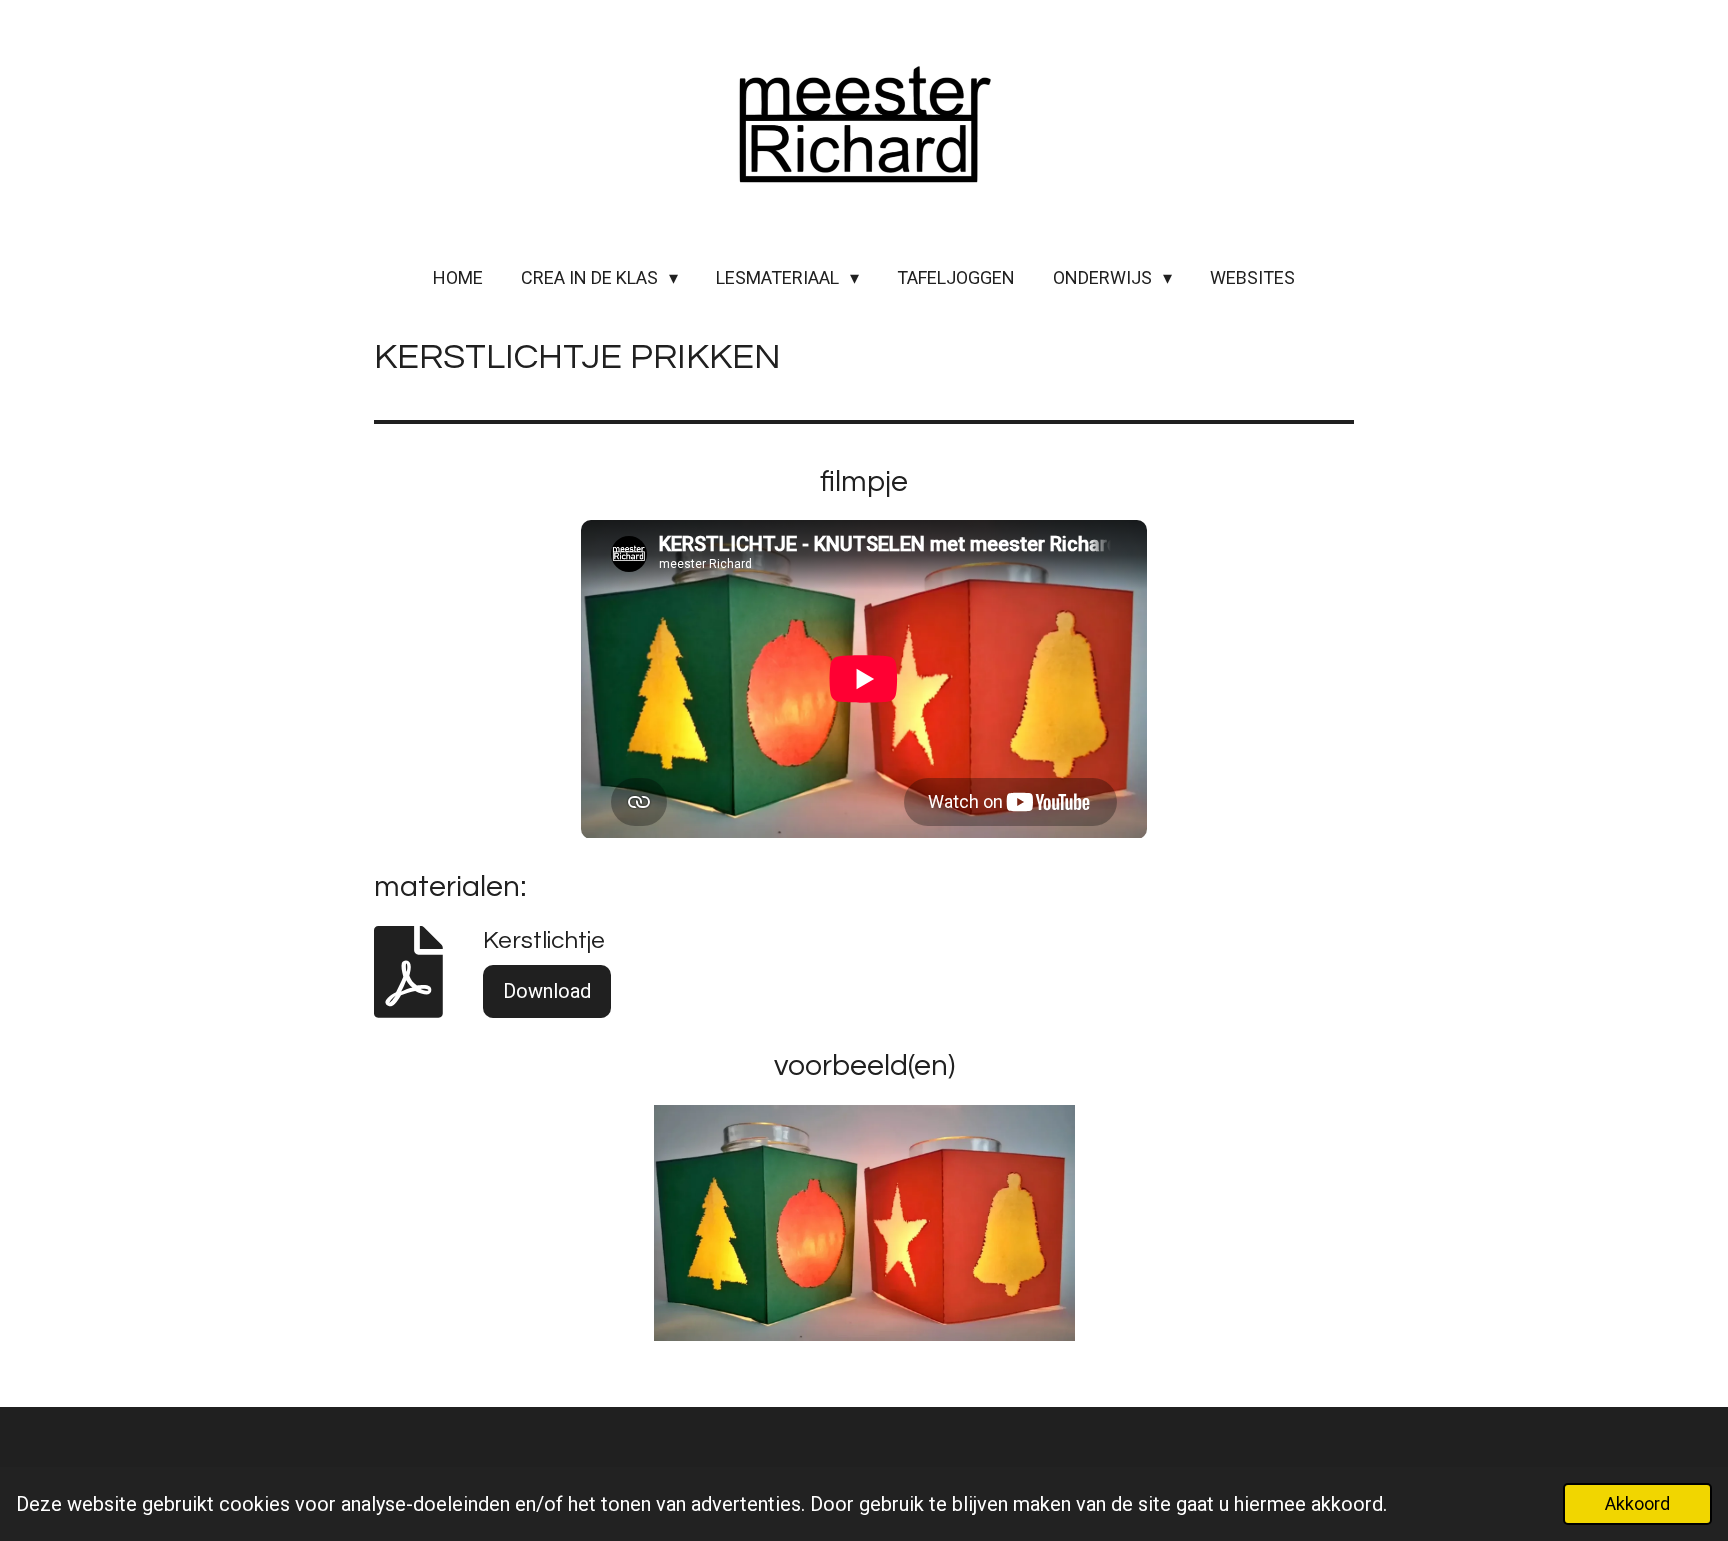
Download (547, 991)
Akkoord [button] (1637, 1503)
